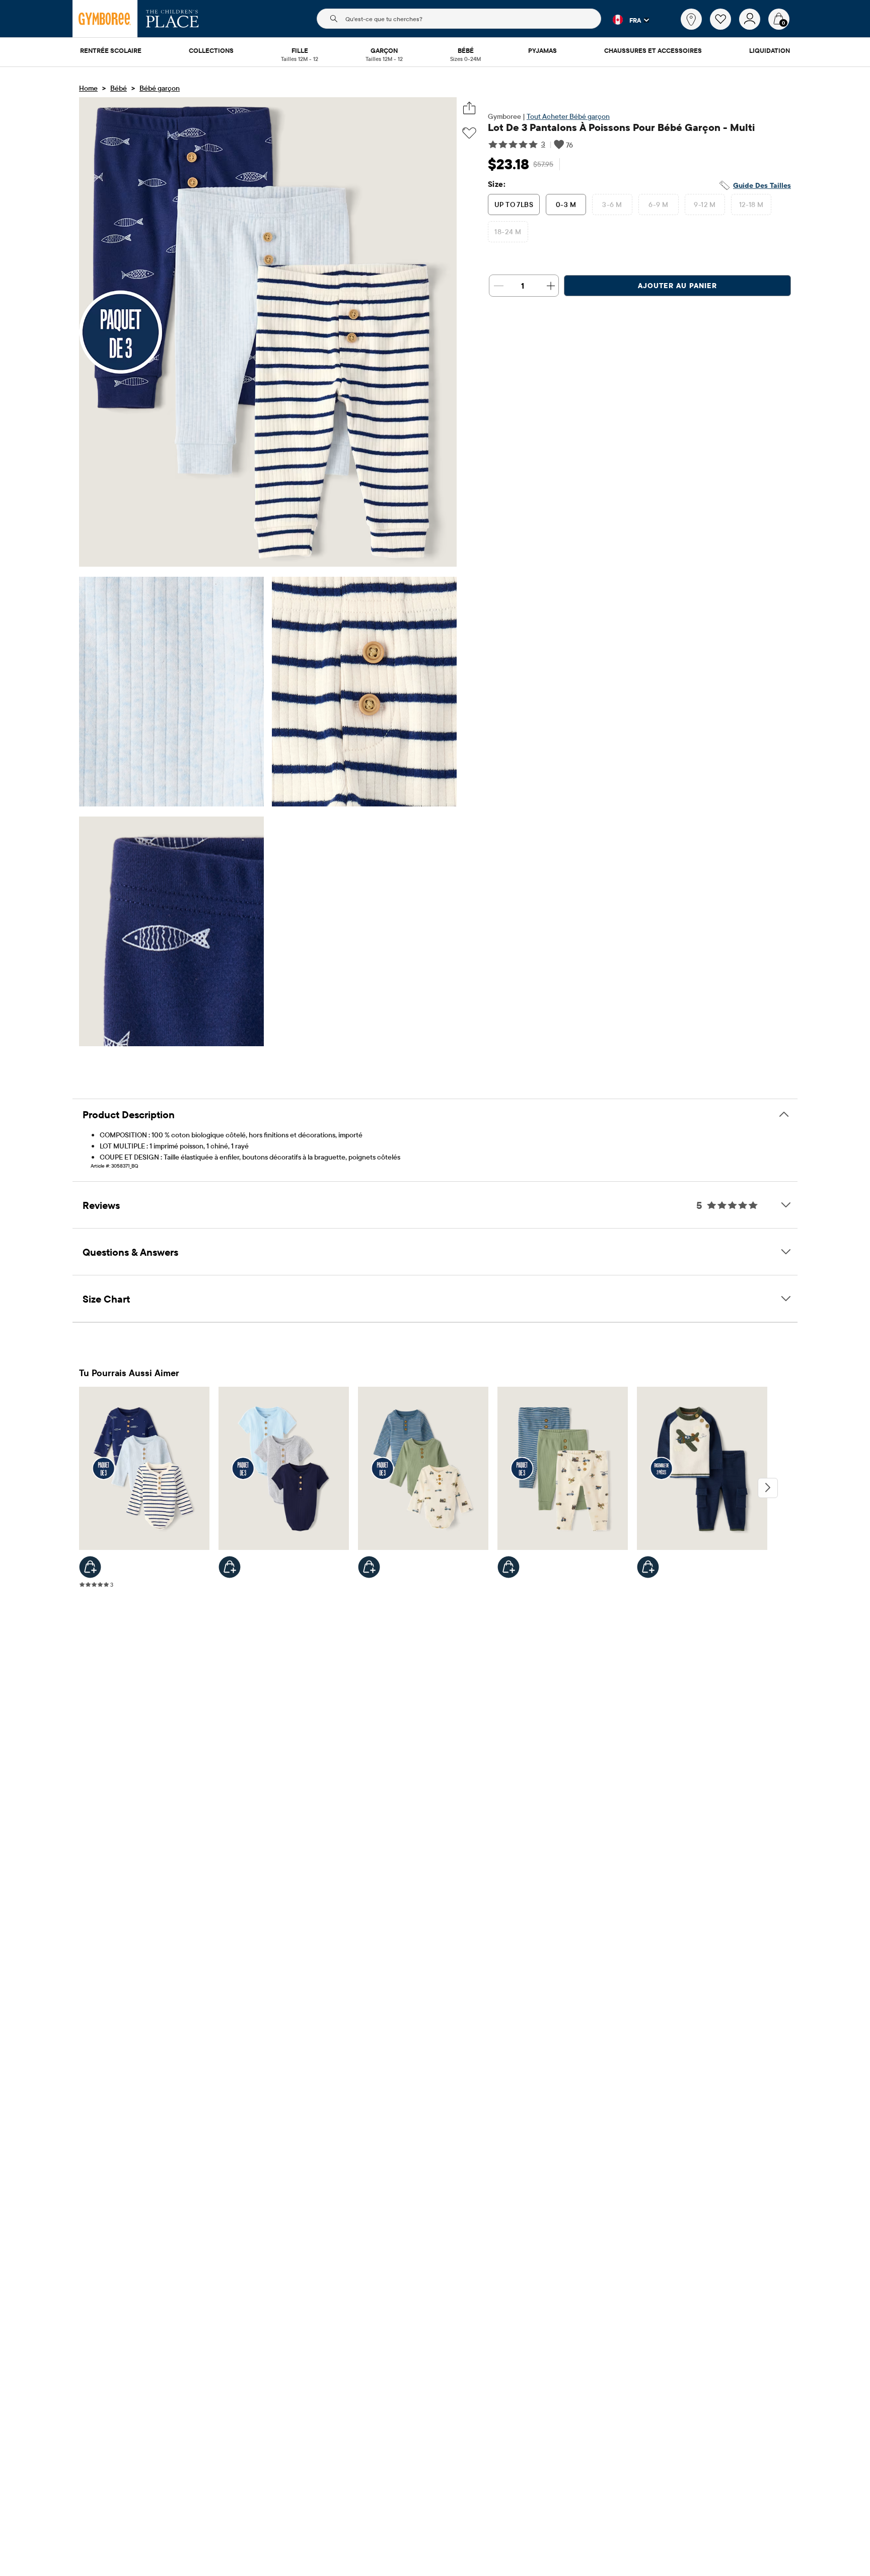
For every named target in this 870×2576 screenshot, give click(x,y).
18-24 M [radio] (508, 232)
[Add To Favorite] (469, 133)
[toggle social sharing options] (469, 108)
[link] (691, 19)
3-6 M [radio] (612, 205)
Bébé (119, 88)
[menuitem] (111, 51)
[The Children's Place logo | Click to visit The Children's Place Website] (172, 19)
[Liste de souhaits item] (724, 27)
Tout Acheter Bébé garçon (568, 116)
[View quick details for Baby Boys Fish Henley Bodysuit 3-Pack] (90, 1567)
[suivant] (768, 1488)
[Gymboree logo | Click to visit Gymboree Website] (105, 19)
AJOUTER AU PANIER (677, 286)
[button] (625, 20)
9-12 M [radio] (705, 205)
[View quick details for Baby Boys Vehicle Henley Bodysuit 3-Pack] (369, 1567)
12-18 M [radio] (751, 205)
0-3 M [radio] (566, 205)
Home (88, 88)
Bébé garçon (160, 88)
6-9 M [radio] (658, 205)
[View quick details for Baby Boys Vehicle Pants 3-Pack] (509, 1567)
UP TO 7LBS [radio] (514, 205)
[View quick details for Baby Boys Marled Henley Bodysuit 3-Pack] (230, 1567)
